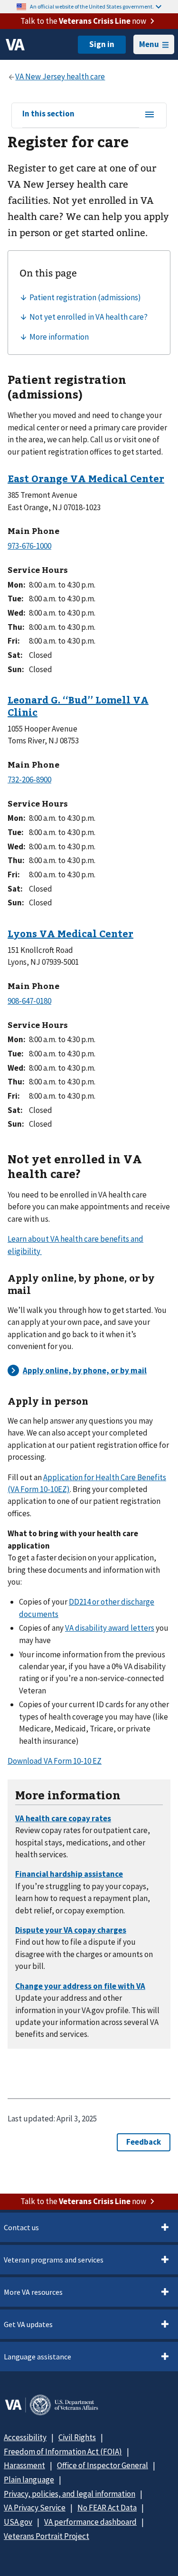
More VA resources (33, 2292)
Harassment (24, 2465)
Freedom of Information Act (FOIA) (63, 2452)
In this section (48, 114)
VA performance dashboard (90, 2522)
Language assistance (37, 2357)
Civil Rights (77, 2437)
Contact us (21, 2227)
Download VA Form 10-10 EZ (55, 1761)
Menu (149, 44)
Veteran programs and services (54, 2260)
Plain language (29, 2480)
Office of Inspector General (103, 2465)
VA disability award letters (110, 1628)
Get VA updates (28, 2324)
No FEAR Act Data (107, 2508)
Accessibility (25, 2437)
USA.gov (18, 2522)
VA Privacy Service (35, 2508)
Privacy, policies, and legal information (70, 2494)
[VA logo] (15, 45)
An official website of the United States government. (92, 6)
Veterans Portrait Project (47, 2536)
